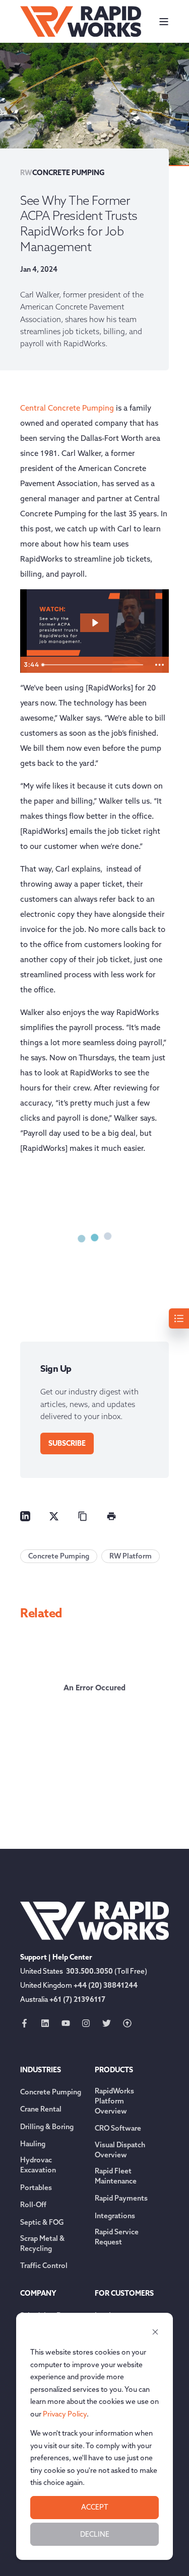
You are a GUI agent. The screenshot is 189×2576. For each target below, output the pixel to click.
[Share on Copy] (83, 1516)
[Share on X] (54, 1516)
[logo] (94, 1921)
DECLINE (95, 2534)
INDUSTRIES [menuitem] (41, 2070)
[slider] (94, 665)
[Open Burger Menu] (164, 22)
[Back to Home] (81, 21)
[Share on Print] (111, 1516)
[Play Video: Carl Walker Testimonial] (95, 623)
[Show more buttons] (159, 665)
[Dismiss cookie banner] (155, 2333)
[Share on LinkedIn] (25, 1516)
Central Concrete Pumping (67, 408)
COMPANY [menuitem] (38, 2294)
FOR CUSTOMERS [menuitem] (124, 2294)
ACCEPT (95, 2507)
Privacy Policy (65, 2414)
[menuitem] (51, 2092)
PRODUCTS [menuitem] (114, 2070)
